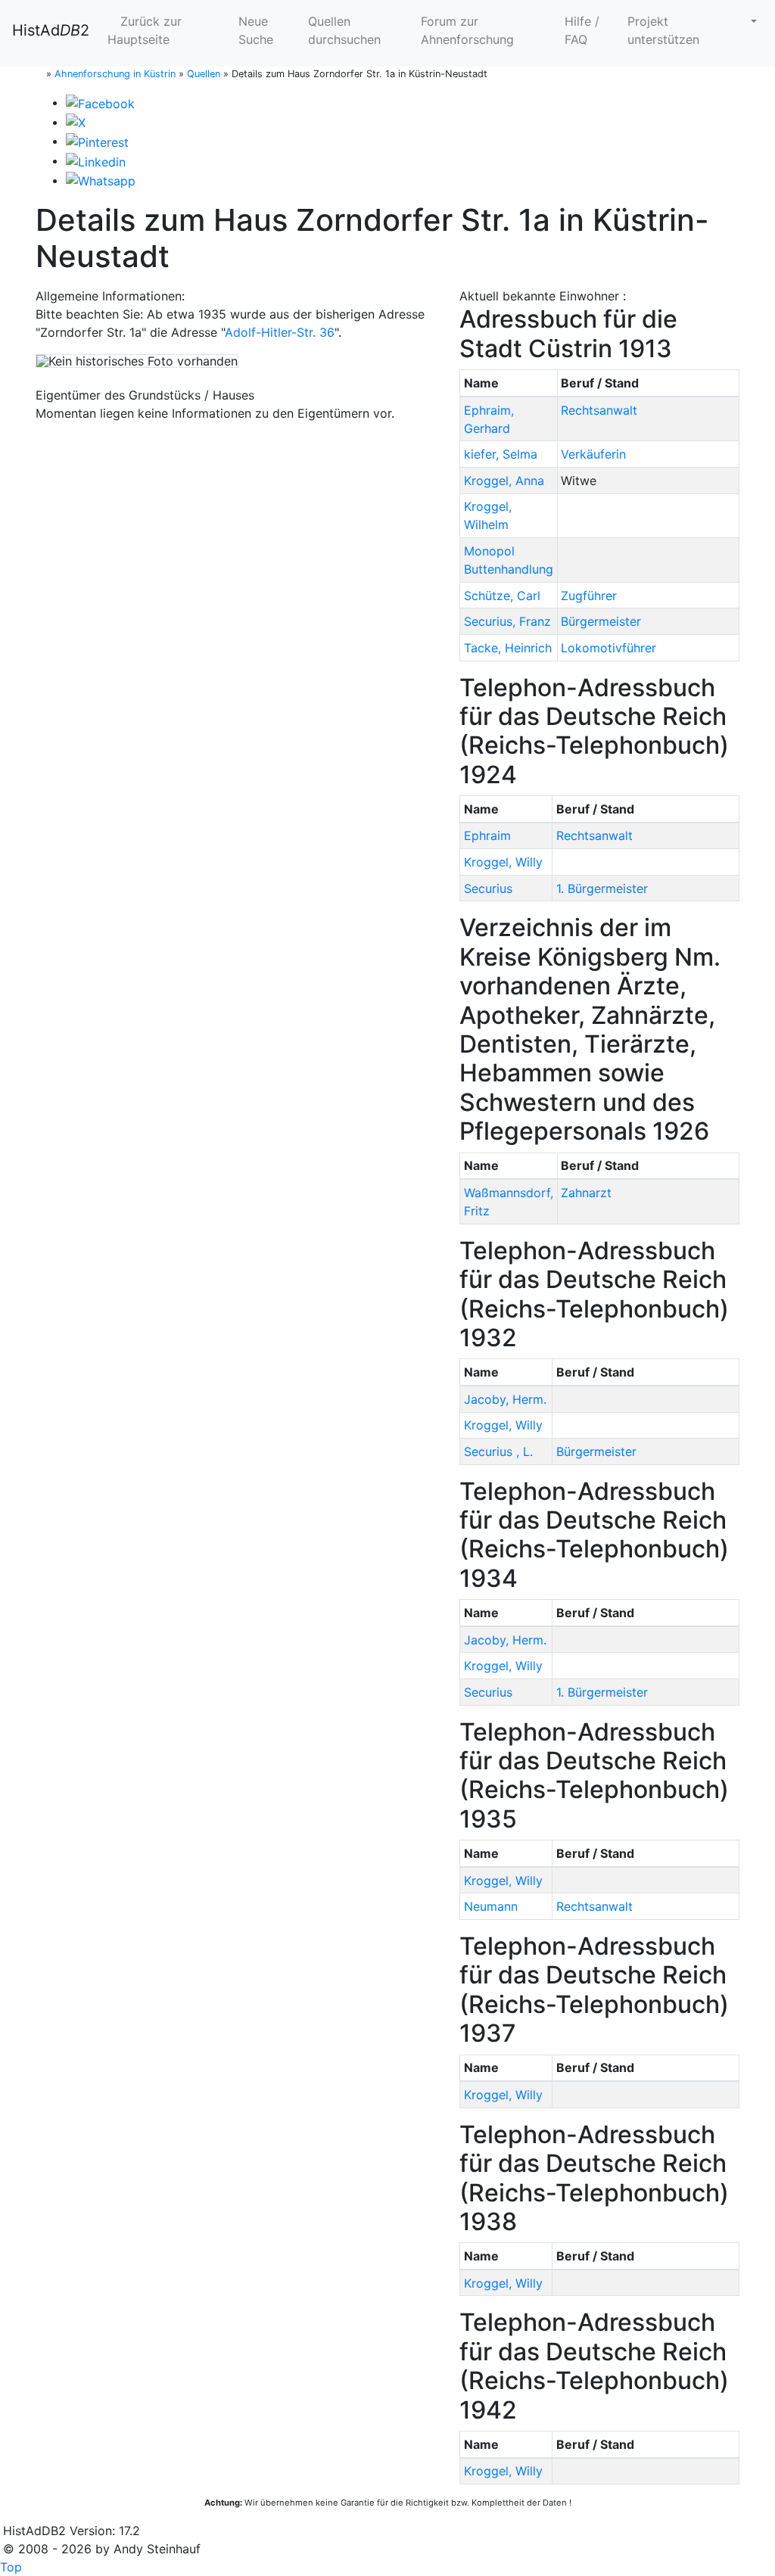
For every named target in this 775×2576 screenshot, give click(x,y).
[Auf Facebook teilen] (100, 102)
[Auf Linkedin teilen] (96, 160)
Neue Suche (256, 30)
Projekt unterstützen (663, 30)
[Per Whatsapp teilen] (101, 180)
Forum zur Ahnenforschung (467, 30)
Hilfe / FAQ (582, 30)
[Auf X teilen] (76, 122)
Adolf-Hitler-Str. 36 (280, 332)
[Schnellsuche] (748, 21)
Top (11, 2567)
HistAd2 (51, 30)
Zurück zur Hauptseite (145, 30)
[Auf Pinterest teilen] (97, 141)
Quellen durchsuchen (344, 30)
